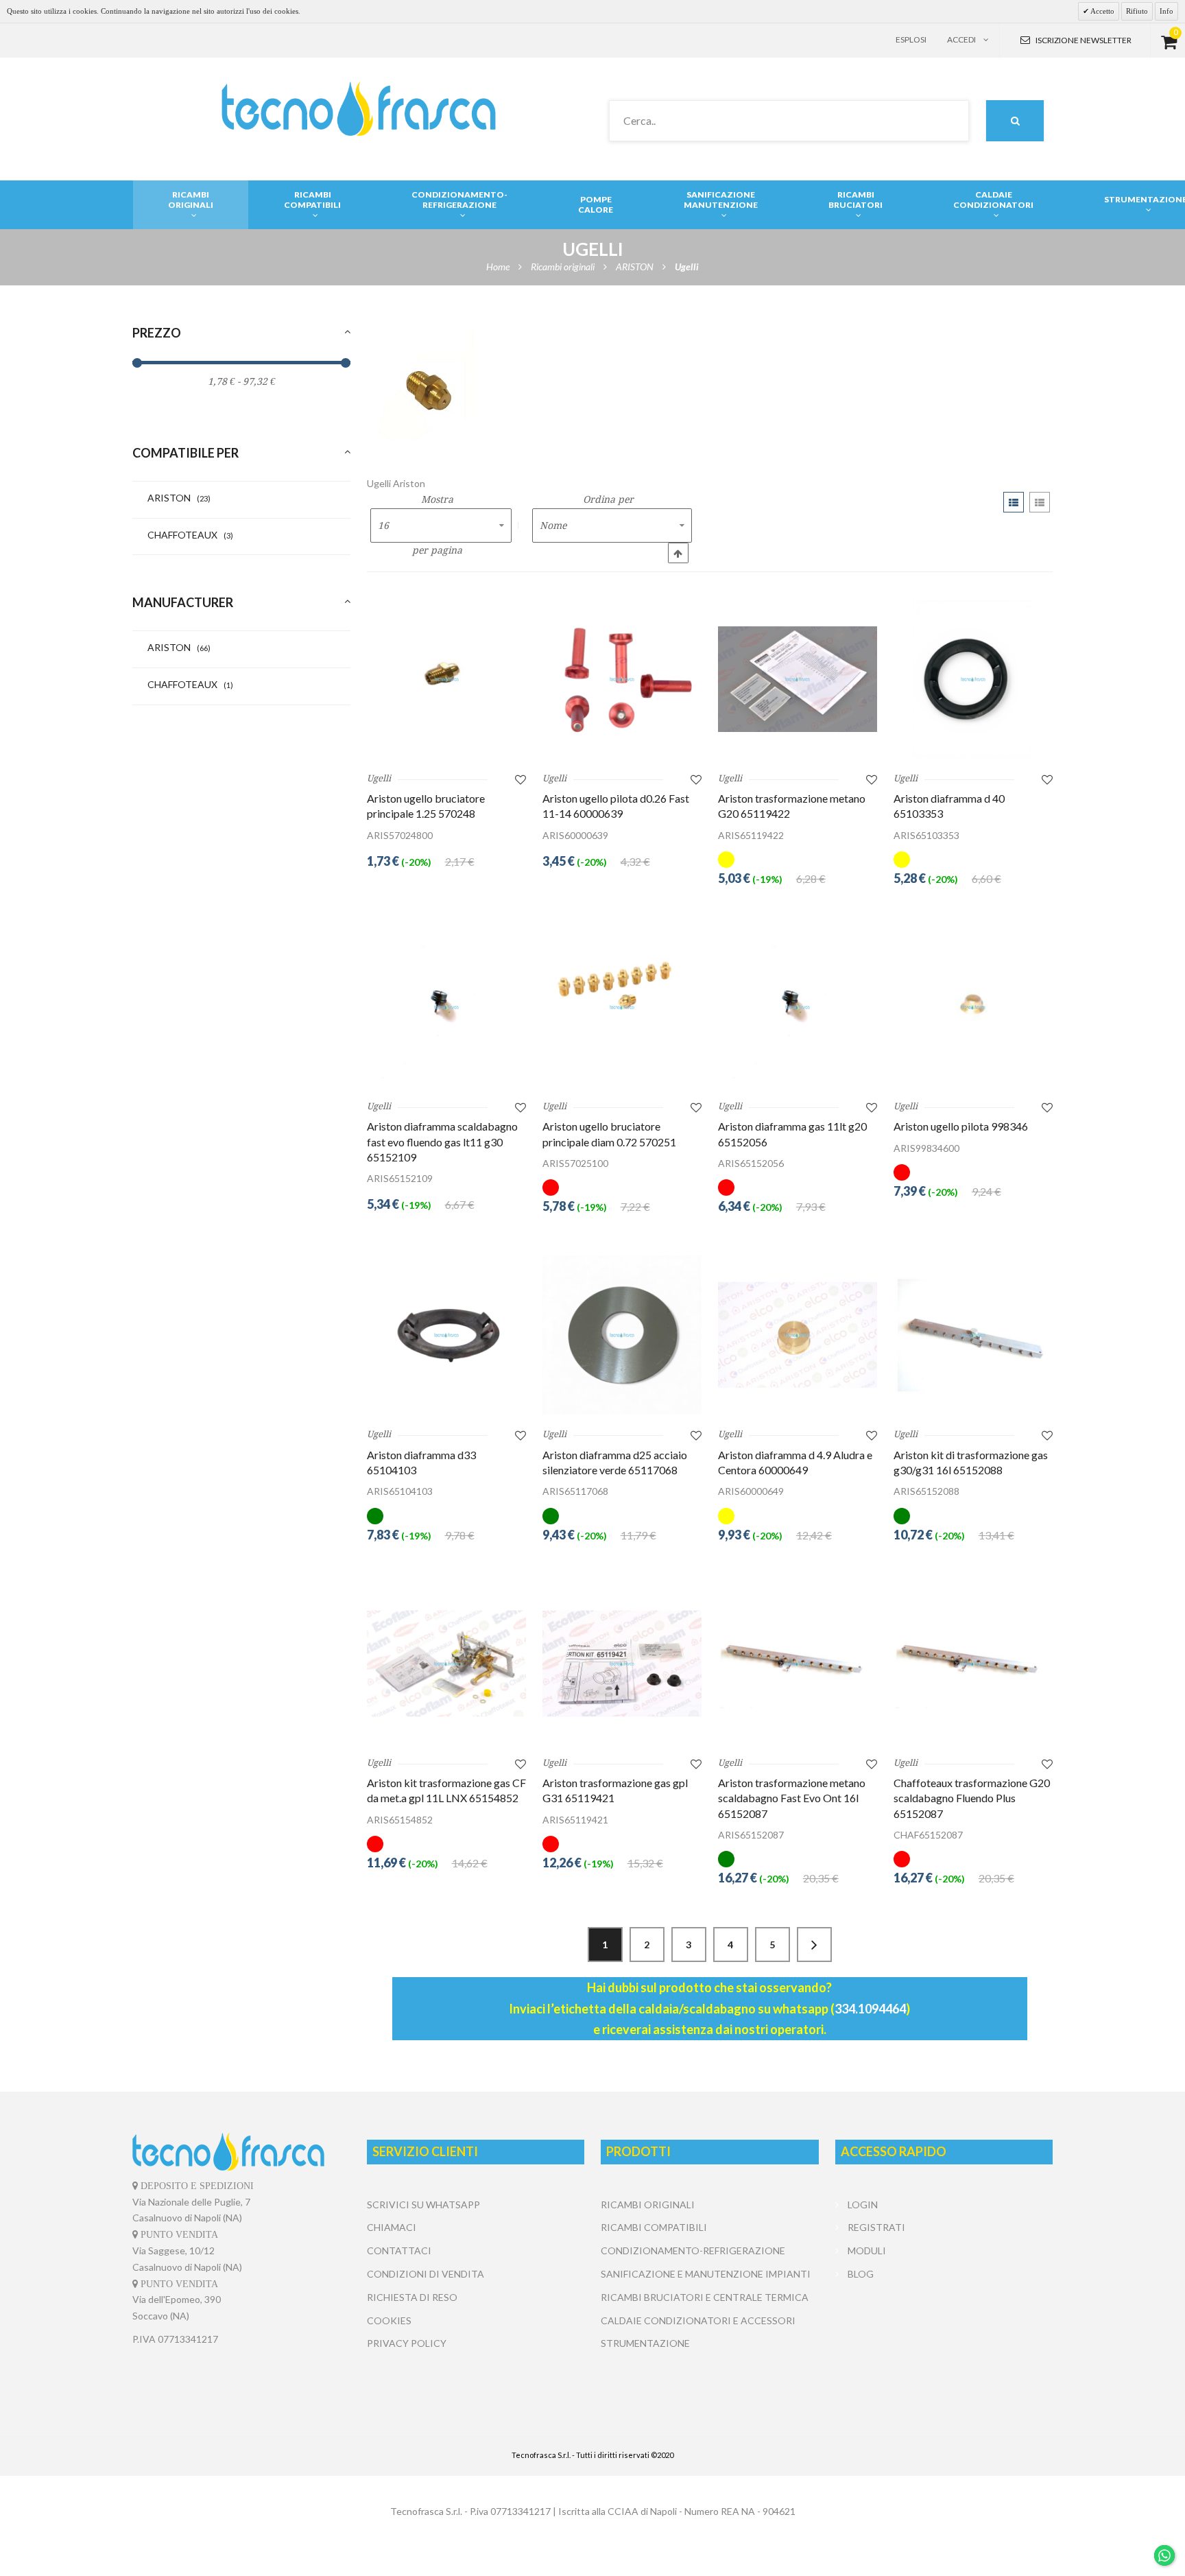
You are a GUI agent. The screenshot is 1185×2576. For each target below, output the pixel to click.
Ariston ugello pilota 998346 (961, 1126)
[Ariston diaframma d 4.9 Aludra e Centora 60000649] (798, 1335)
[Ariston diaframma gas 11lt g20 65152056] (798, 1007)
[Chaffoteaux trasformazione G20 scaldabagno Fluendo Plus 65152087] (973, 1664)
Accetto (1102, 11)
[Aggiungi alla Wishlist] (520, 779)
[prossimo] (814, 1945)
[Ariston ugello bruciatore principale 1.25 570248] (446, 679)
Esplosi (911, 39)
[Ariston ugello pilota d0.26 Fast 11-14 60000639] (622, 679)
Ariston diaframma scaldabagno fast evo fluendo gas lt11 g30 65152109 (442, 1142)
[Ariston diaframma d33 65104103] (446, 1335)
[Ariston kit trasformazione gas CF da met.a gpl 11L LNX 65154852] (446, 1664)
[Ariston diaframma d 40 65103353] (973, 679)
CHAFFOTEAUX (190, 535)
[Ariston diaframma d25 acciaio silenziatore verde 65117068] (622, 1335)
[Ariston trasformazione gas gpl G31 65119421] (622, 1664)
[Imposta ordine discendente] (678, 553)
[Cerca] (1015, 121)
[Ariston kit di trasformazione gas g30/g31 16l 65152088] (973, 1335)
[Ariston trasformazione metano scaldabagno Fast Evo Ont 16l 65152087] (798, 1664)
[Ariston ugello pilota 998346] (973, 1007)
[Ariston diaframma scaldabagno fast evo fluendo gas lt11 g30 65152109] (446, 1007)
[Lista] (1040, 502)
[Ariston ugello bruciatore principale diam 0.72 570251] (622, 1007)
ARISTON (179, 498)
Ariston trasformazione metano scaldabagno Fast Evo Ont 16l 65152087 (792, 1798)
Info (1166, 11)
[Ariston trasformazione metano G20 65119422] (798, 679)
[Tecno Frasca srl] (358, 109)
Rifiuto (1137, 11)
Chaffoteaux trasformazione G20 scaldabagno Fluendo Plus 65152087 (972, 1798)
